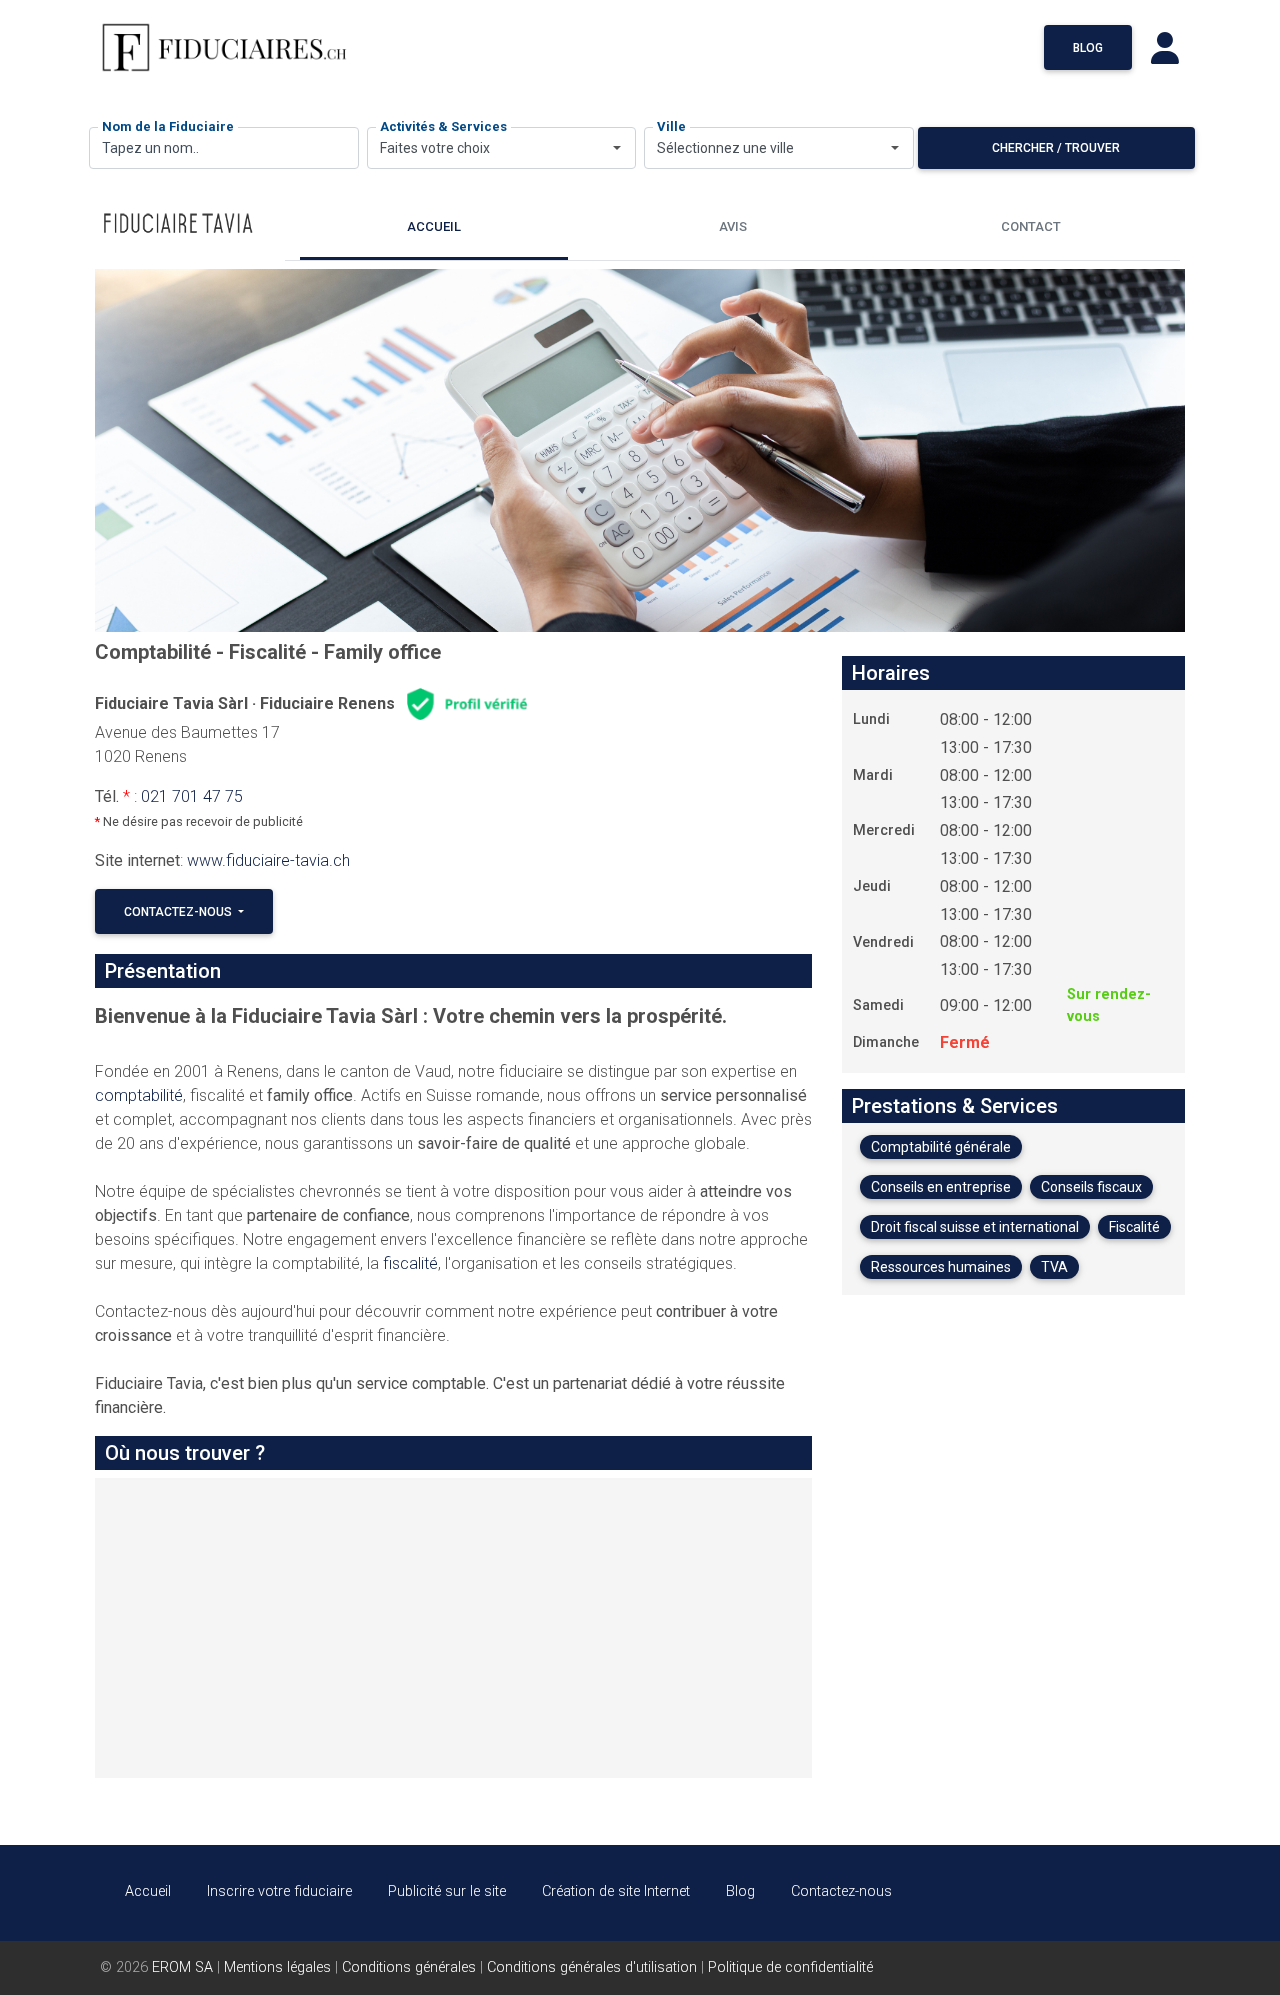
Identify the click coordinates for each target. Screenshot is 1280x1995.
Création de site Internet (616, 1891)
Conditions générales (409, 1967)
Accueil (148, 1891)
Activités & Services (443, 126)
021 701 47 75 (192, 796)
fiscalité (410, 1263)
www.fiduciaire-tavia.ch (268, 860)
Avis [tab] (733, 226)
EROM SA (182, 1967)
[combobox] (502, 148)
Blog (1088, 48)
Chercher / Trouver (1056, 148)
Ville (671, 126)
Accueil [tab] (434, 226)
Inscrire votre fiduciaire (279, 1891)
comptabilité (139, 1095)
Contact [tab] (1031, 226)
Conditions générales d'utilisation (592, 1967)
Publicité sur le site (447, 1891)
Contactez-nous (179, 912)
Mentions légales (277, 1967)
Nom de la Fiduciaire (168, 126)
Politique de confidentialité (790, 1967)
